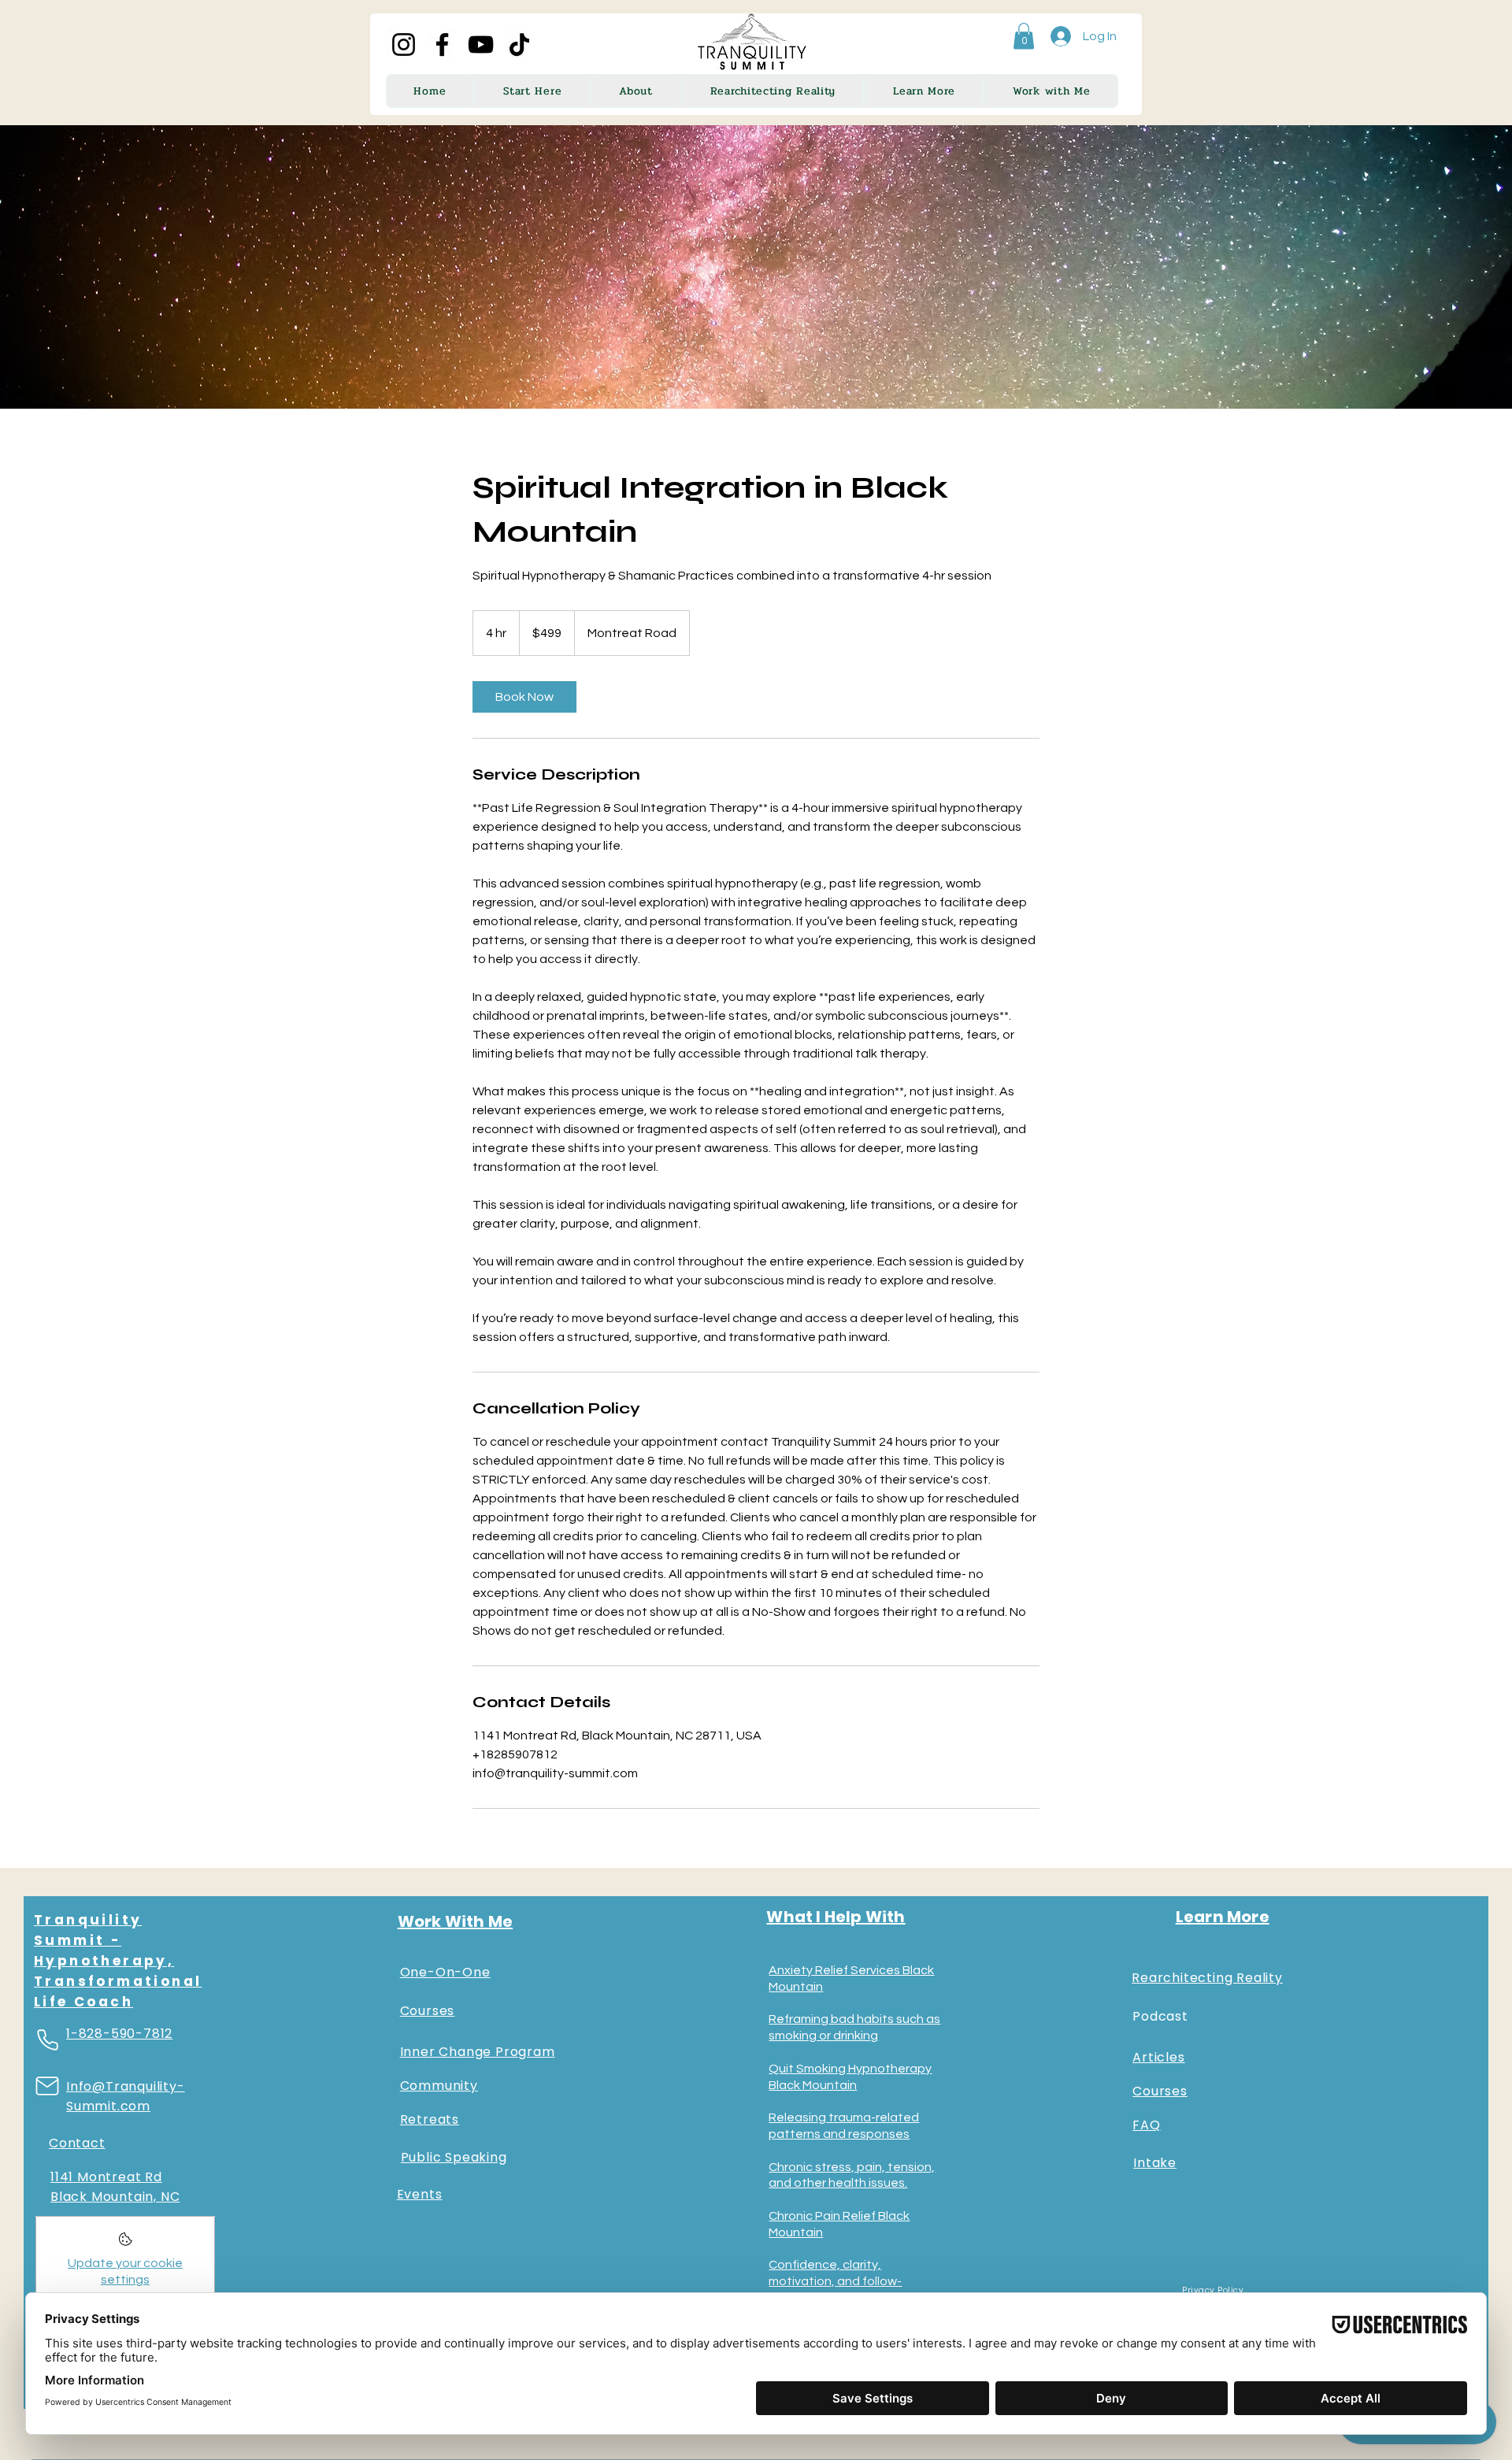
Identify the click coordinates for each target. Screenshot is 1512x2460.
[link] (524, 697)
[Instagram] (404, 44)
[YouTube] (481, 44)
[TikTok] (519, 44)
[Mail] (47, 2086)
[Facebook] (442, 44)
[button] (1024, 36)
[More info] (126, 2244)
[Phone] (47, 2040)
